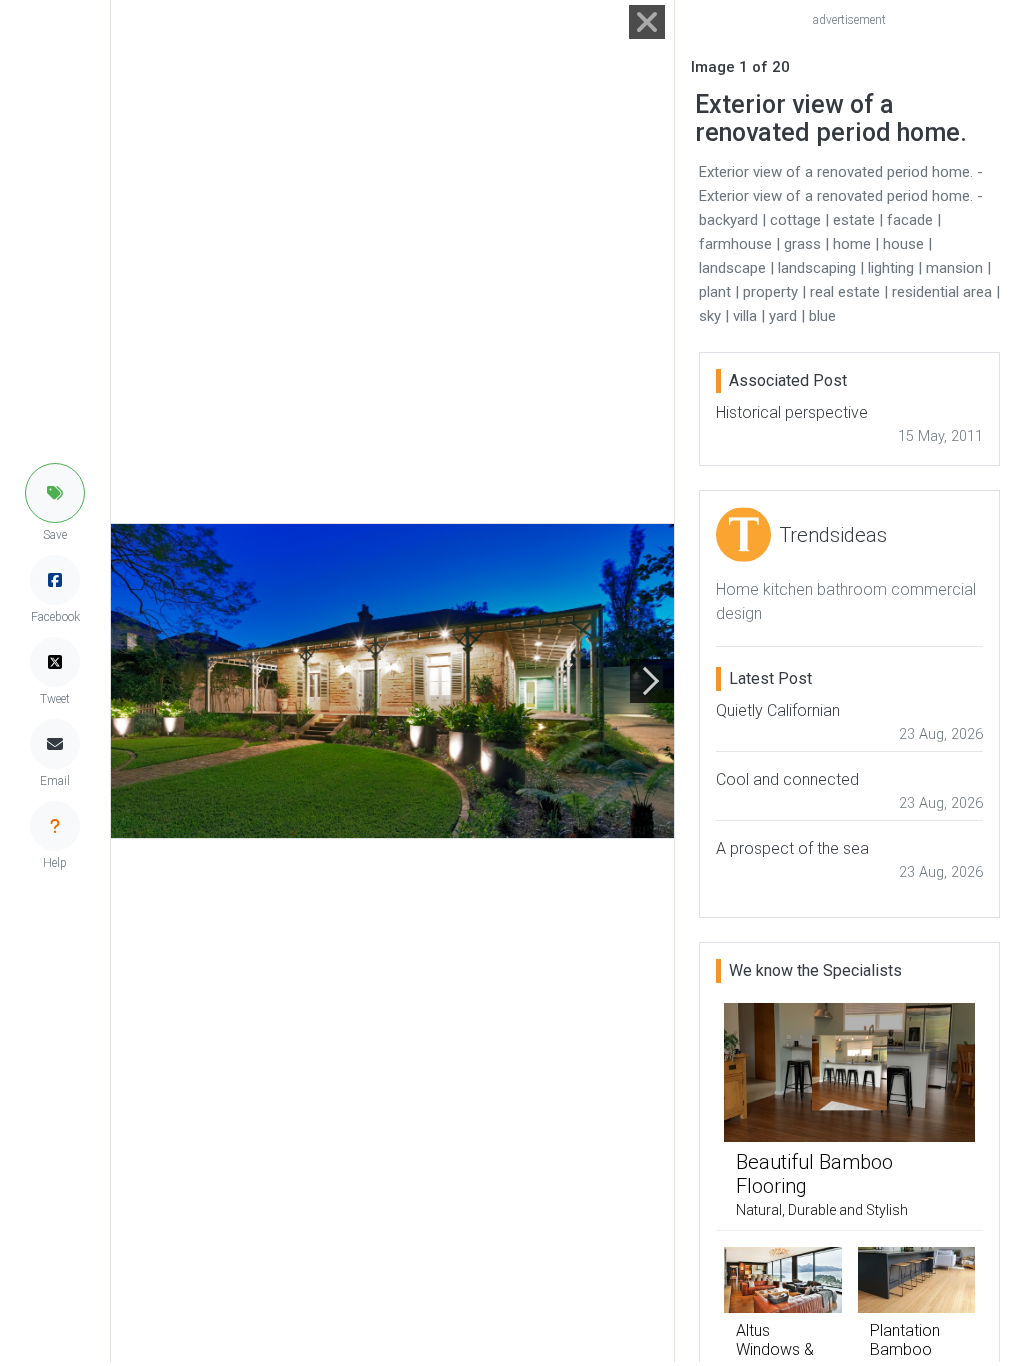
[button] (55, 493)
